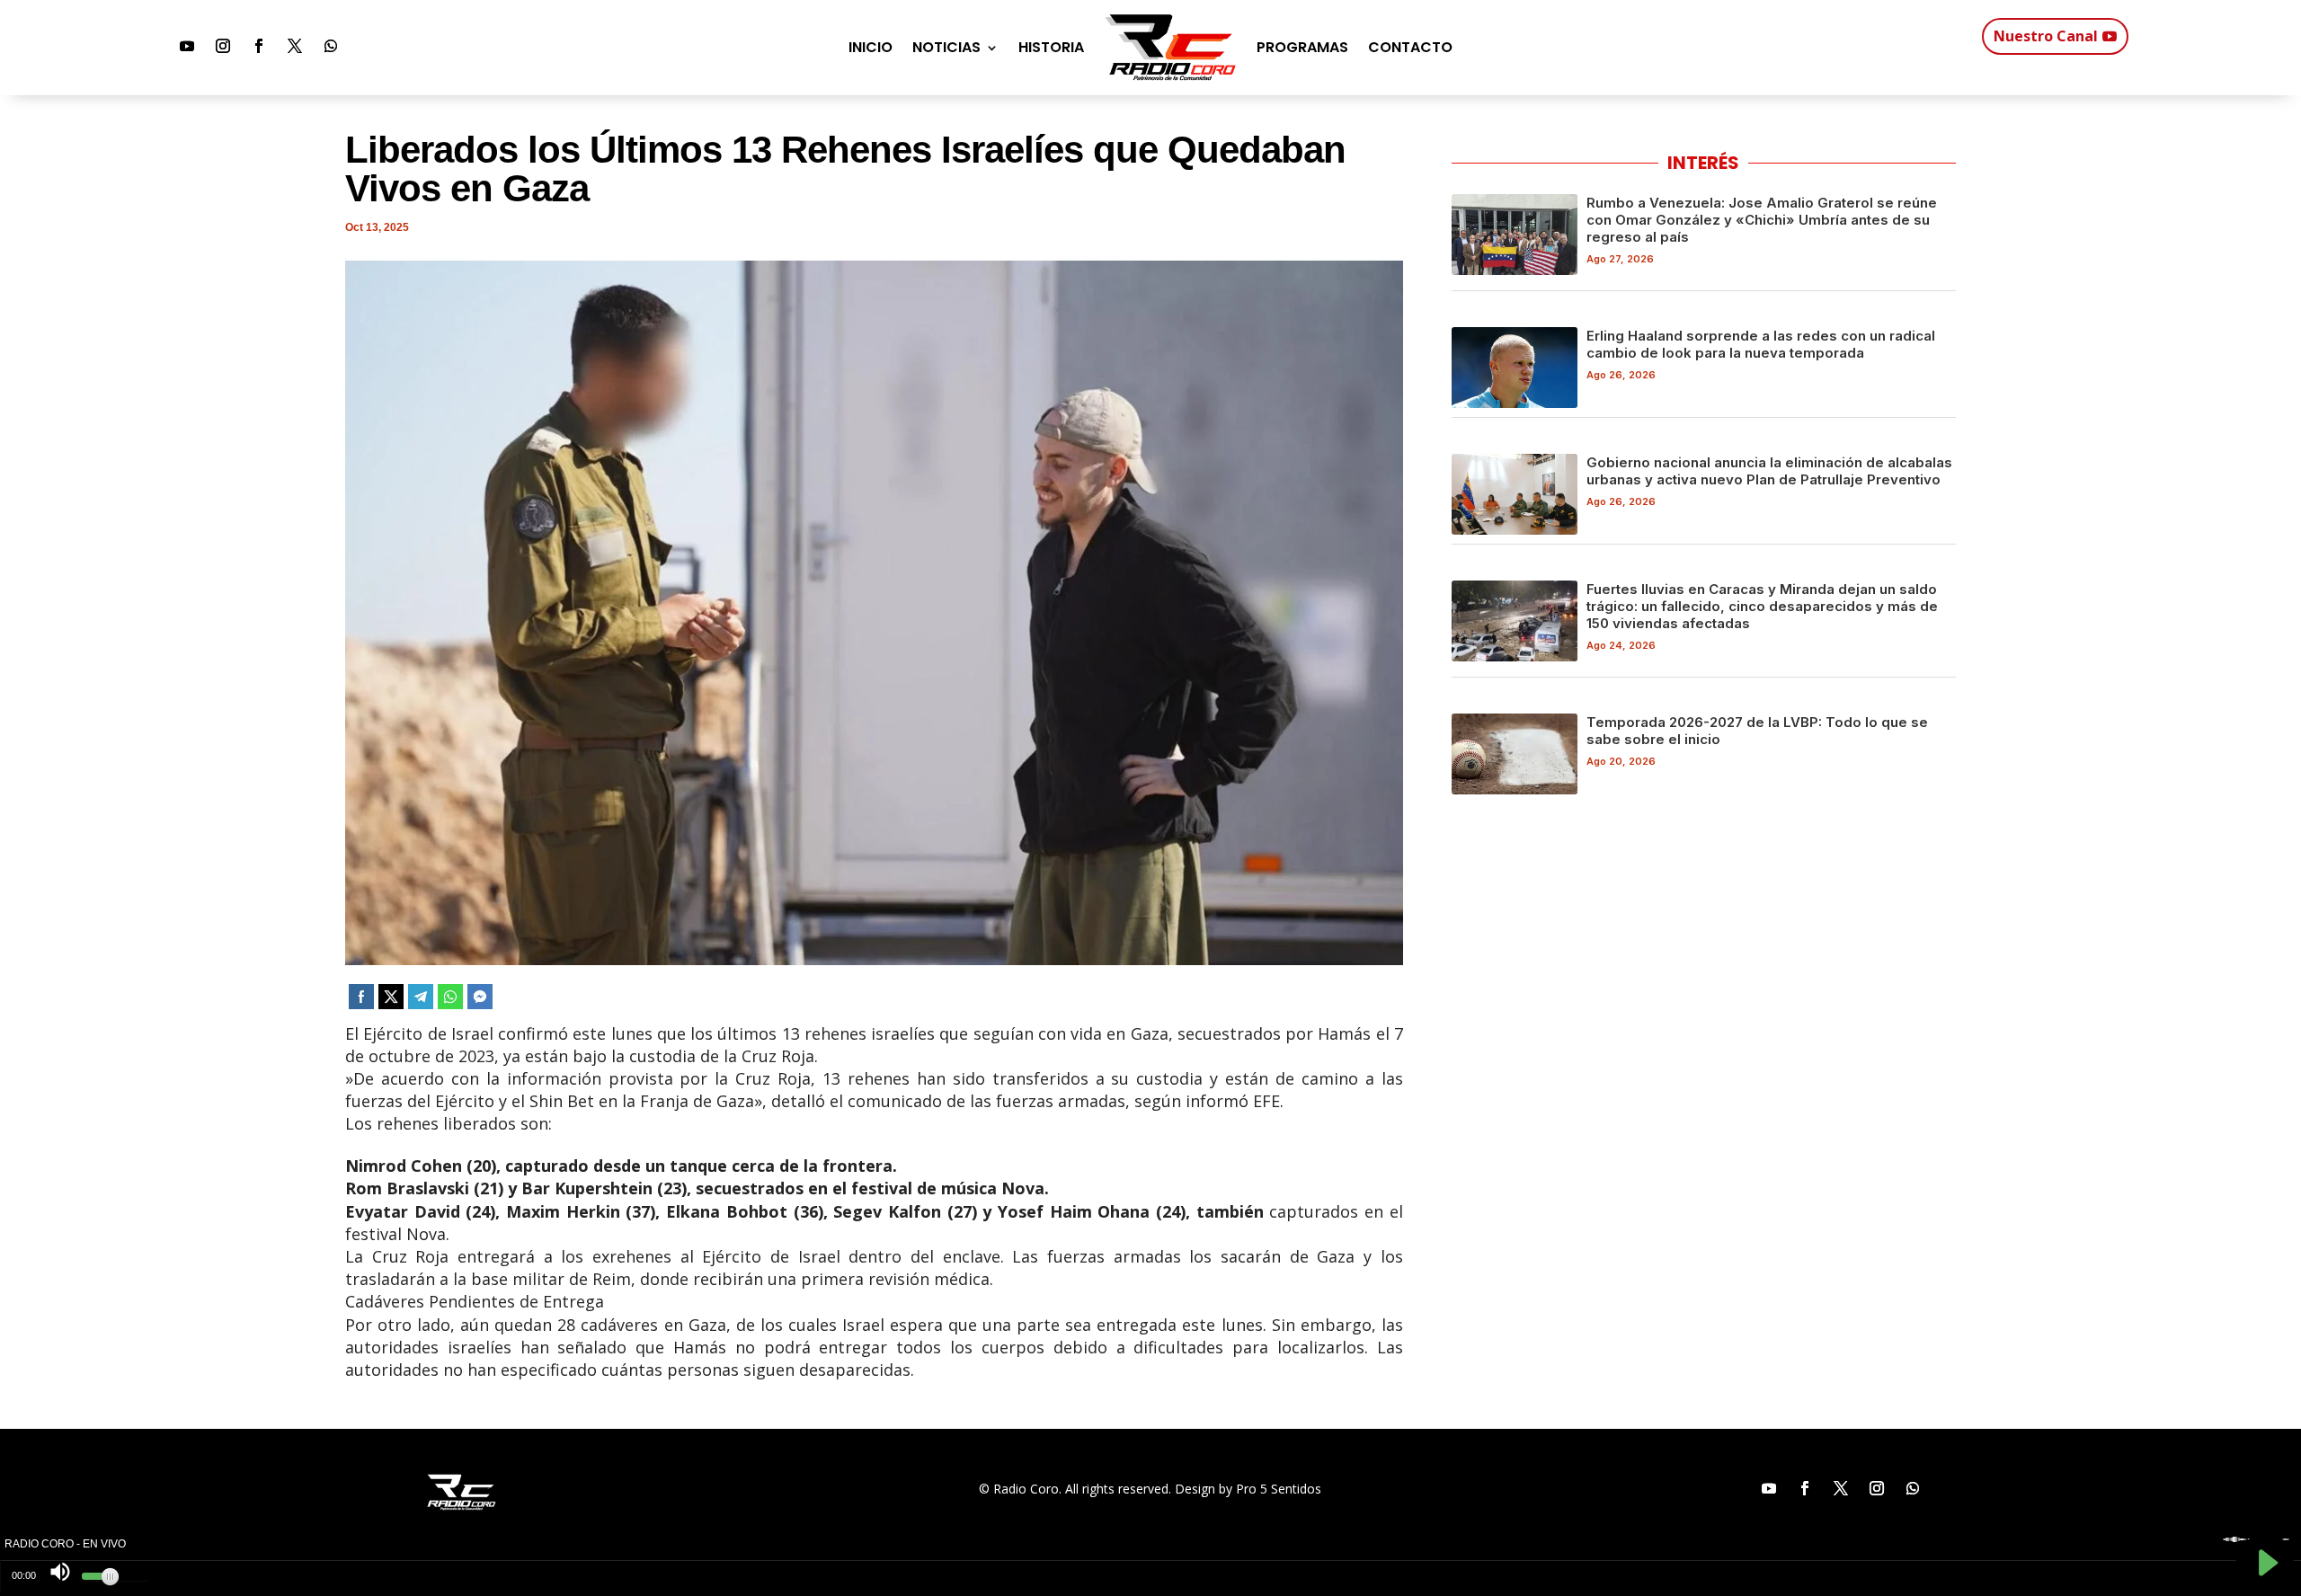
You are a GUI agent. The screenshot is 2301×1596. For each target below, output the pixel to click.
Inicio (871, 47)
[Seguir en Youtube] (187, 46)
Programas (1302, 47)
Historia (1051, 47)
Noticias (946, 47)
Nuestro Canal (2046, 36)
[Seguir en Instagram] (223, 46)
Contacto (1410, 47)
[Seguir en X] (295, 46)
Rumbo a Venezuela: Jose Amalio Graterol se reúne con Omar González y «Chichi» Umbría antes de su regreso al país (1762, 220)
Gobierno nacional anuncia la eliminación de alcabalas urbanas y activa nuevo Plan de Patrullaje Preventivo (1769, 471)
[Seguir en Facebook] (259, 46)
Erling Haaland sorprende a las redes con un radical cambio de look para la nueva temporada (1761, 344)
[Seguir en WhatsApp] (331, 46)
